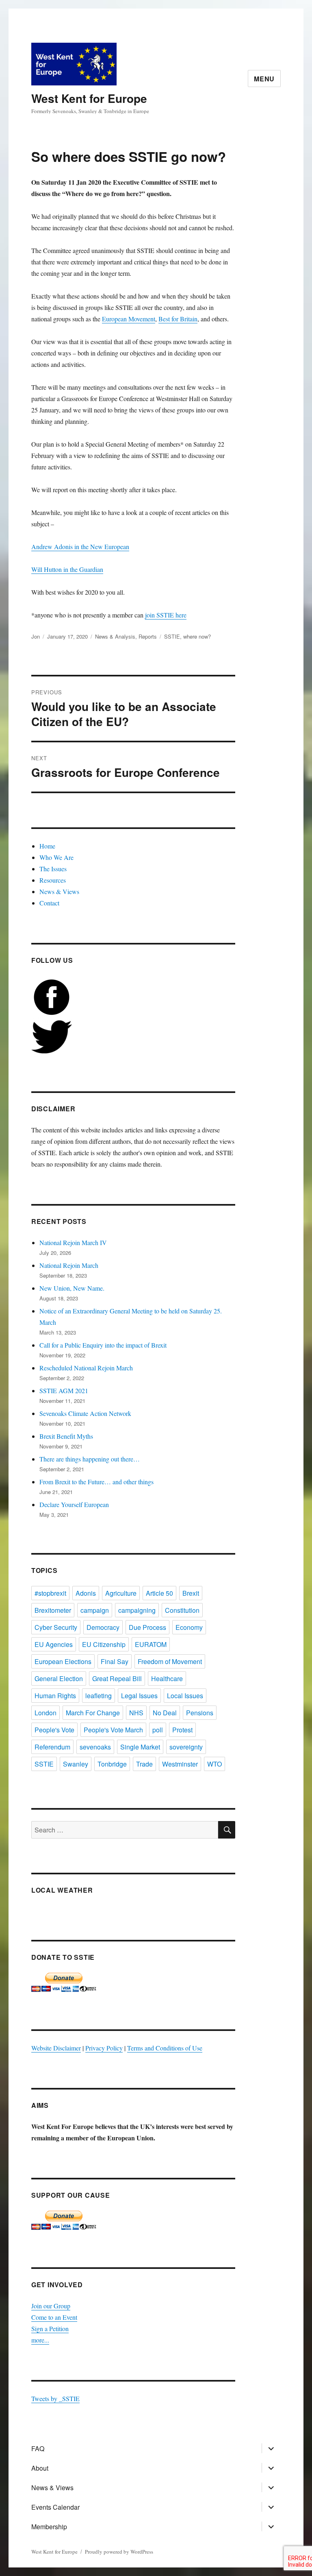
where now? (197, 636)
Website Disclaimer (56, 2048)
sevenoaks (95, 1747)
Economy (189, 1627)
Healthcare (167, 1678)
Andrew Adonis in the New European (80, 546)
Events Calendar (55, 2507)
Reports (148, 636)
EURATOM (151, 1644)
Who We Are (56, 857)
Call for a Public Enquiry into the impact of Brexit (103, 1345)
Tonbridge (112, 1764)
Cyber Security (56, 1627)
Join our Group (51, 2306)
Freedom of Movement (170, 1661)
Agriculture (121, 1593)
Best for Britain (178, 319)
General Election (59, 1678)
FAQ (38, 2448)
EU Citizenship (104, 1644)
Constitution (182, 1610)
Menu (264, 79)
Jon (36, 636)
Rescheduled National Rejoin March (86, 1368)
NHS (136, 1713)
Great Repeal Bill (117, 1678)
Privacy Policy (104, 2048)
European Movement (129, 319)
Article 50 (159, 1593)
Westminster (180, 1764)
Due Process (147, 1627)
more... (40, 2340)
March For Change (93, 1713)
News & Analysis (115, 636)
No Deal (165, 1713)
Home (47, 846)
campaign (95, 1610)
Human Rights (55, 1696)
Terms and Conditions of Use (165, 2048)
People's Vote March (113, 1730)
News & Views (59, 891)
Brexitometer (53, 1610)
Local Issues (185, 1696)
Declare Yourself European (74, 1504)
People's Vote (54, 1730)
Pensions (200, 1713)
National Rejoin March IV (73, 1242)
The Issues (53, 869)
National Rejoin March (69, 1265)
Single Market (140, 1747)
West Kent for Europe (89, 98)
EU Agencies (54, 1644)
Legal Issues (139, 1696)
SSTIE (172, 636)
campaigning (137, 1610)
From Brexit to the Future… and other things (96, 1482)
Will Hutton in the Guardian (67, 569)
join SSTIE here (166, 615)
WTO (214, 1764)
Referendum (52, 1747)
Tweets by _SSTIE (55, 2398)
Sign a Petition (50, 2328)
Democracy (103, 1627)
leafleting (99, 1696)
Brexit (191, 1593)
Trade (144, 1764)
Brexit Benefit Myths (66, 1436)
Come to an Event (54, 2317)
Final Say (115, 1661)
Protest (182, 1730)
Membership (49, 2527)
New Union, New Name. (72, 1288)
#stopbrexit (50, 1593)
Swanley (76, 1764)
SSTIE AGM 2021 (64, 1391)
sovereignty (186, 1747)
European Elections (63, 1661)
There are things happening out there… (90, 1459)
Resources (53, 880)
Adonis (86, 1593)
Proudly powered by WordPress (119, 2552)
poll (158, 1730)
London (45, 1713)
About (40, 2468)
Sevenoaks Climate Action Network (85, 1413)
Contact (49, 903)
